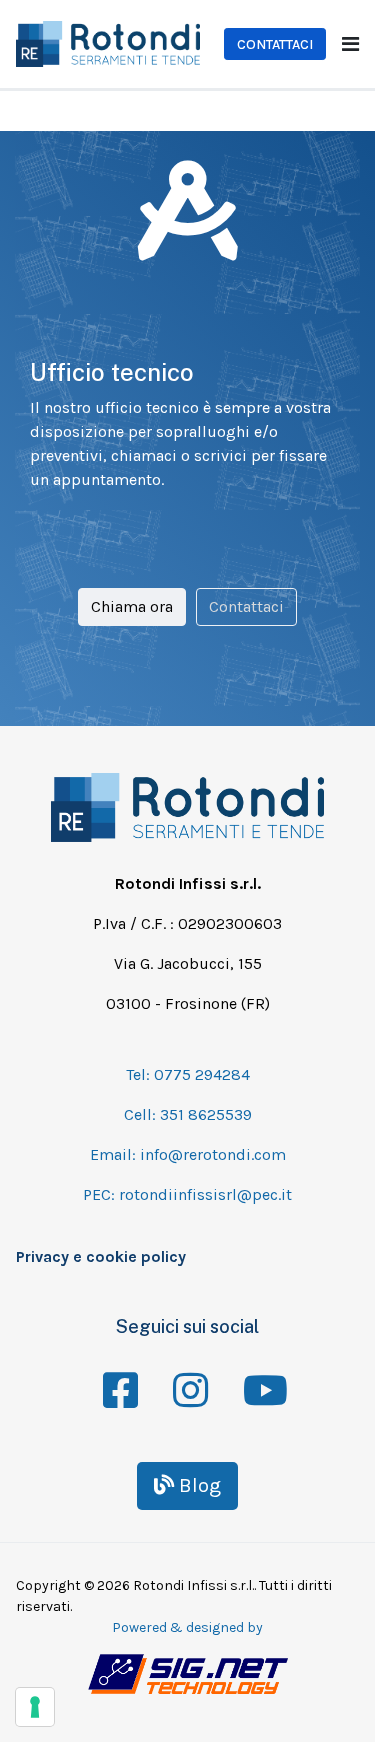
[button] (350, 44)
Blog (197, 1485)
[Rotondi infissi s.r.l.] (108, 42)
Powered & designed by (187, 1627)
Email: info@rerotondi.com (188, 1154)
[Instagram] (188, 1377)
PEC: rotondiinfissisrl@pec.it (187, 1194)
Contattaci (275, 44)
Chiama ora (132, 606)
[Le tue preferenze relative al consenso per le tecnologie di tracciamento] (35, 1707)
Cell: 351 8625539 (188, 1114)
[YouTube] (258, 1377)
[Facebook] (118, 1377)
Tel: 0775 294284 (188, 1074)
